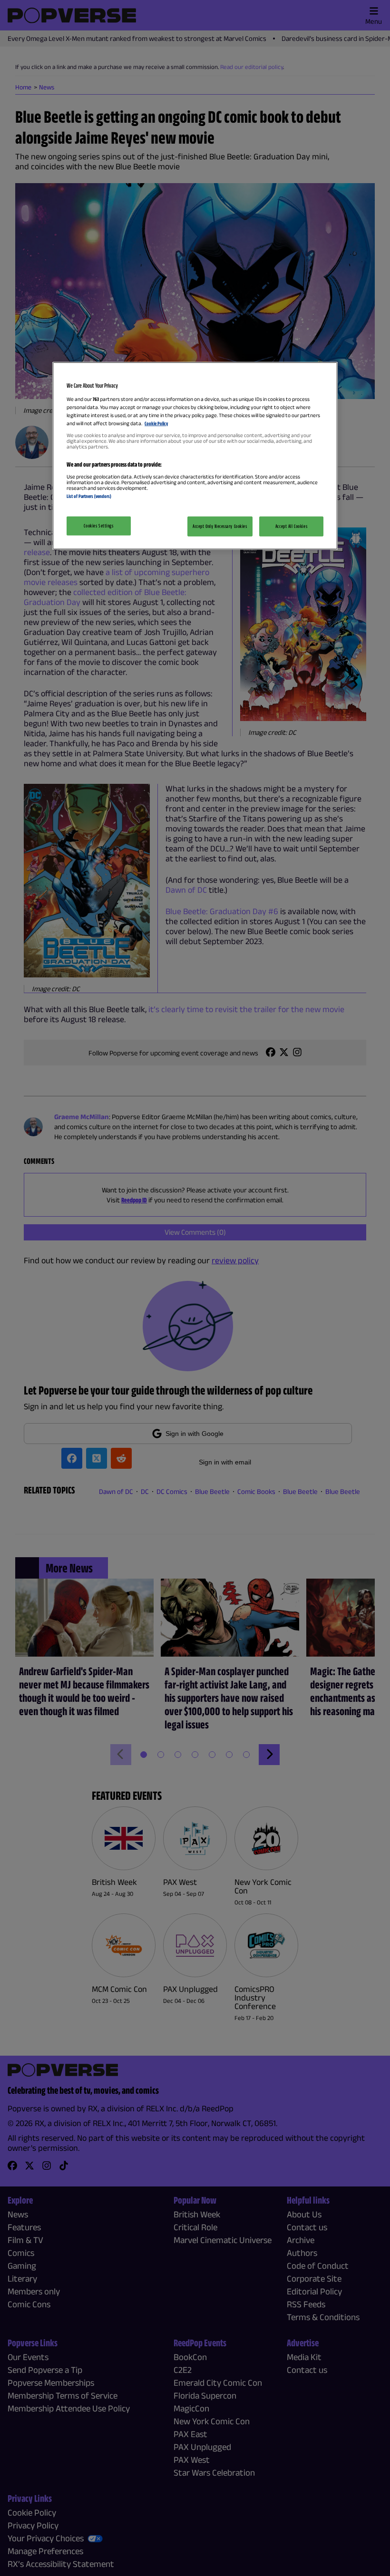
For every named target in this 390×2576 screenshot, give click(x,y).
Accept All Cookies (291, 526)
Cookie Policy (156, 423)
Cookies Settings (98, 525)
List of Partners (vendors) (89, 496)
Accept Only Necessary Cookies (220, 526)
